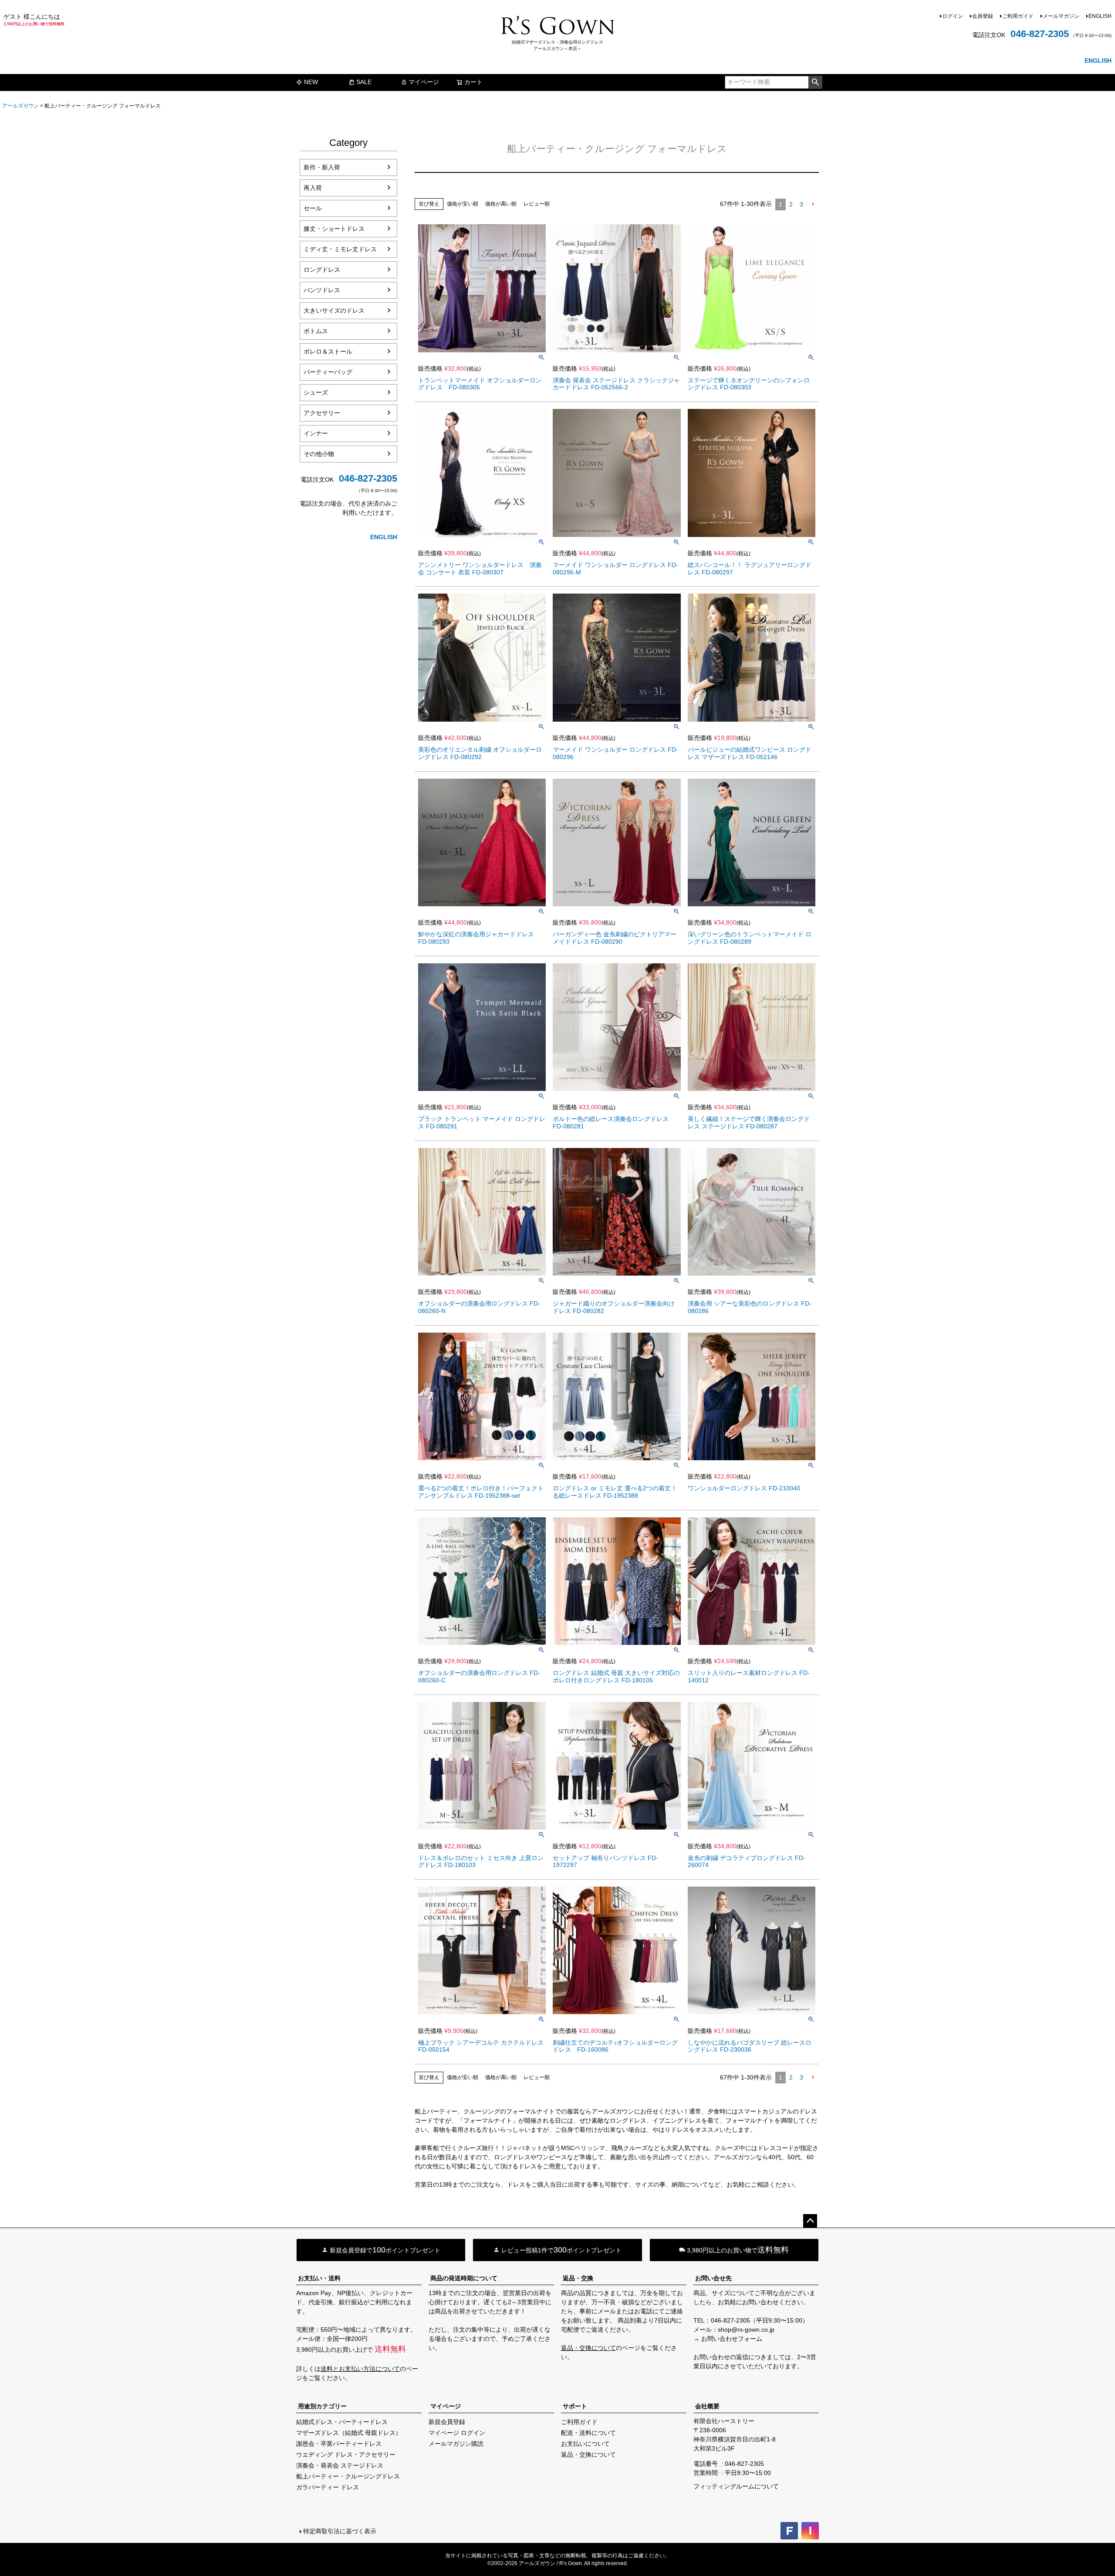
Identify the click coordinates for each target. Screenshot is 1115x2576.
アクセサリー (322, 413)
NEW (311, 82)
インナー (316, 433)
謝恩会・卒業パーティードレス (339, 2444)
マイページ (424, 82)
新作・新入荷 (322, 167)
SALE (364, 82)
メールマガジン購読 (456, 2444)
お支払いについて (585, 2444)
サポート (575, 2406)
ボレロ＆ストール (328, 351)
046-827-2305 (1040, 34)
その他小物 (319, 454)
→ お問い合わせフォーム (728, 2339)
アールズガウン (20, 106)
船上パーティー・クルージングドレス (348, 2476)
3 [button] (801, 204)
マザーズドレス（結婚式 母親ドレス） (349, 2433)
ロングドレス (322, 270)
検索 (815, 82)
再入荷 (313, 188)
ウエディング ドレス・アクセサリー (346, 2454)
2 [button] (791, 204)
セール (313, 208)
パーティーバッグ (328, 372)
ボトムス (316, 331)
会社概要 (707, 2406)
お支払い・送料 (319, 2278)
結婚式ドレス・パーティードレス (342, 2422)
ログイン (953, 16)
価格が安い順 (463, 204)
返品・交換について (588, 2348)
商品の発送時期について (464, 2278)
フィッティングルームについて (736, 2486)
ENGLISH (1100, 16)
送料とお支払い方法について (360, 2369)
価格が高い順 (501, 204)
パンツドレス (322, 290)
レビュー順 (537, 204)
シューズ (316, 392)
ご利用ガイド (1018, 16)
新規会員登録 (447, 2422)
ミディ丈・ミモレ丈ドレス (340, 249)
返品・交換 (578, 2278)
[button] (813, 204)
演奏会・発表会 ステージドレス (340, 2465)
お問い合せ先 (713, 2278)
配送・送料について (588, 2433)
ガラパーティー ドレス (328, 2487)
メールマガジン (1061, 16)
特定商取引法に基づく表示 (340, 2531)
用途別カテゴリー (322, 2406)
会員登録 (983, 16)
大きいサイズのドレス (334, 311)
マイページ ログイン (457, 2433)
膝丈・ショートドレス (334, 229)
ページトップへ (810, 2221)
